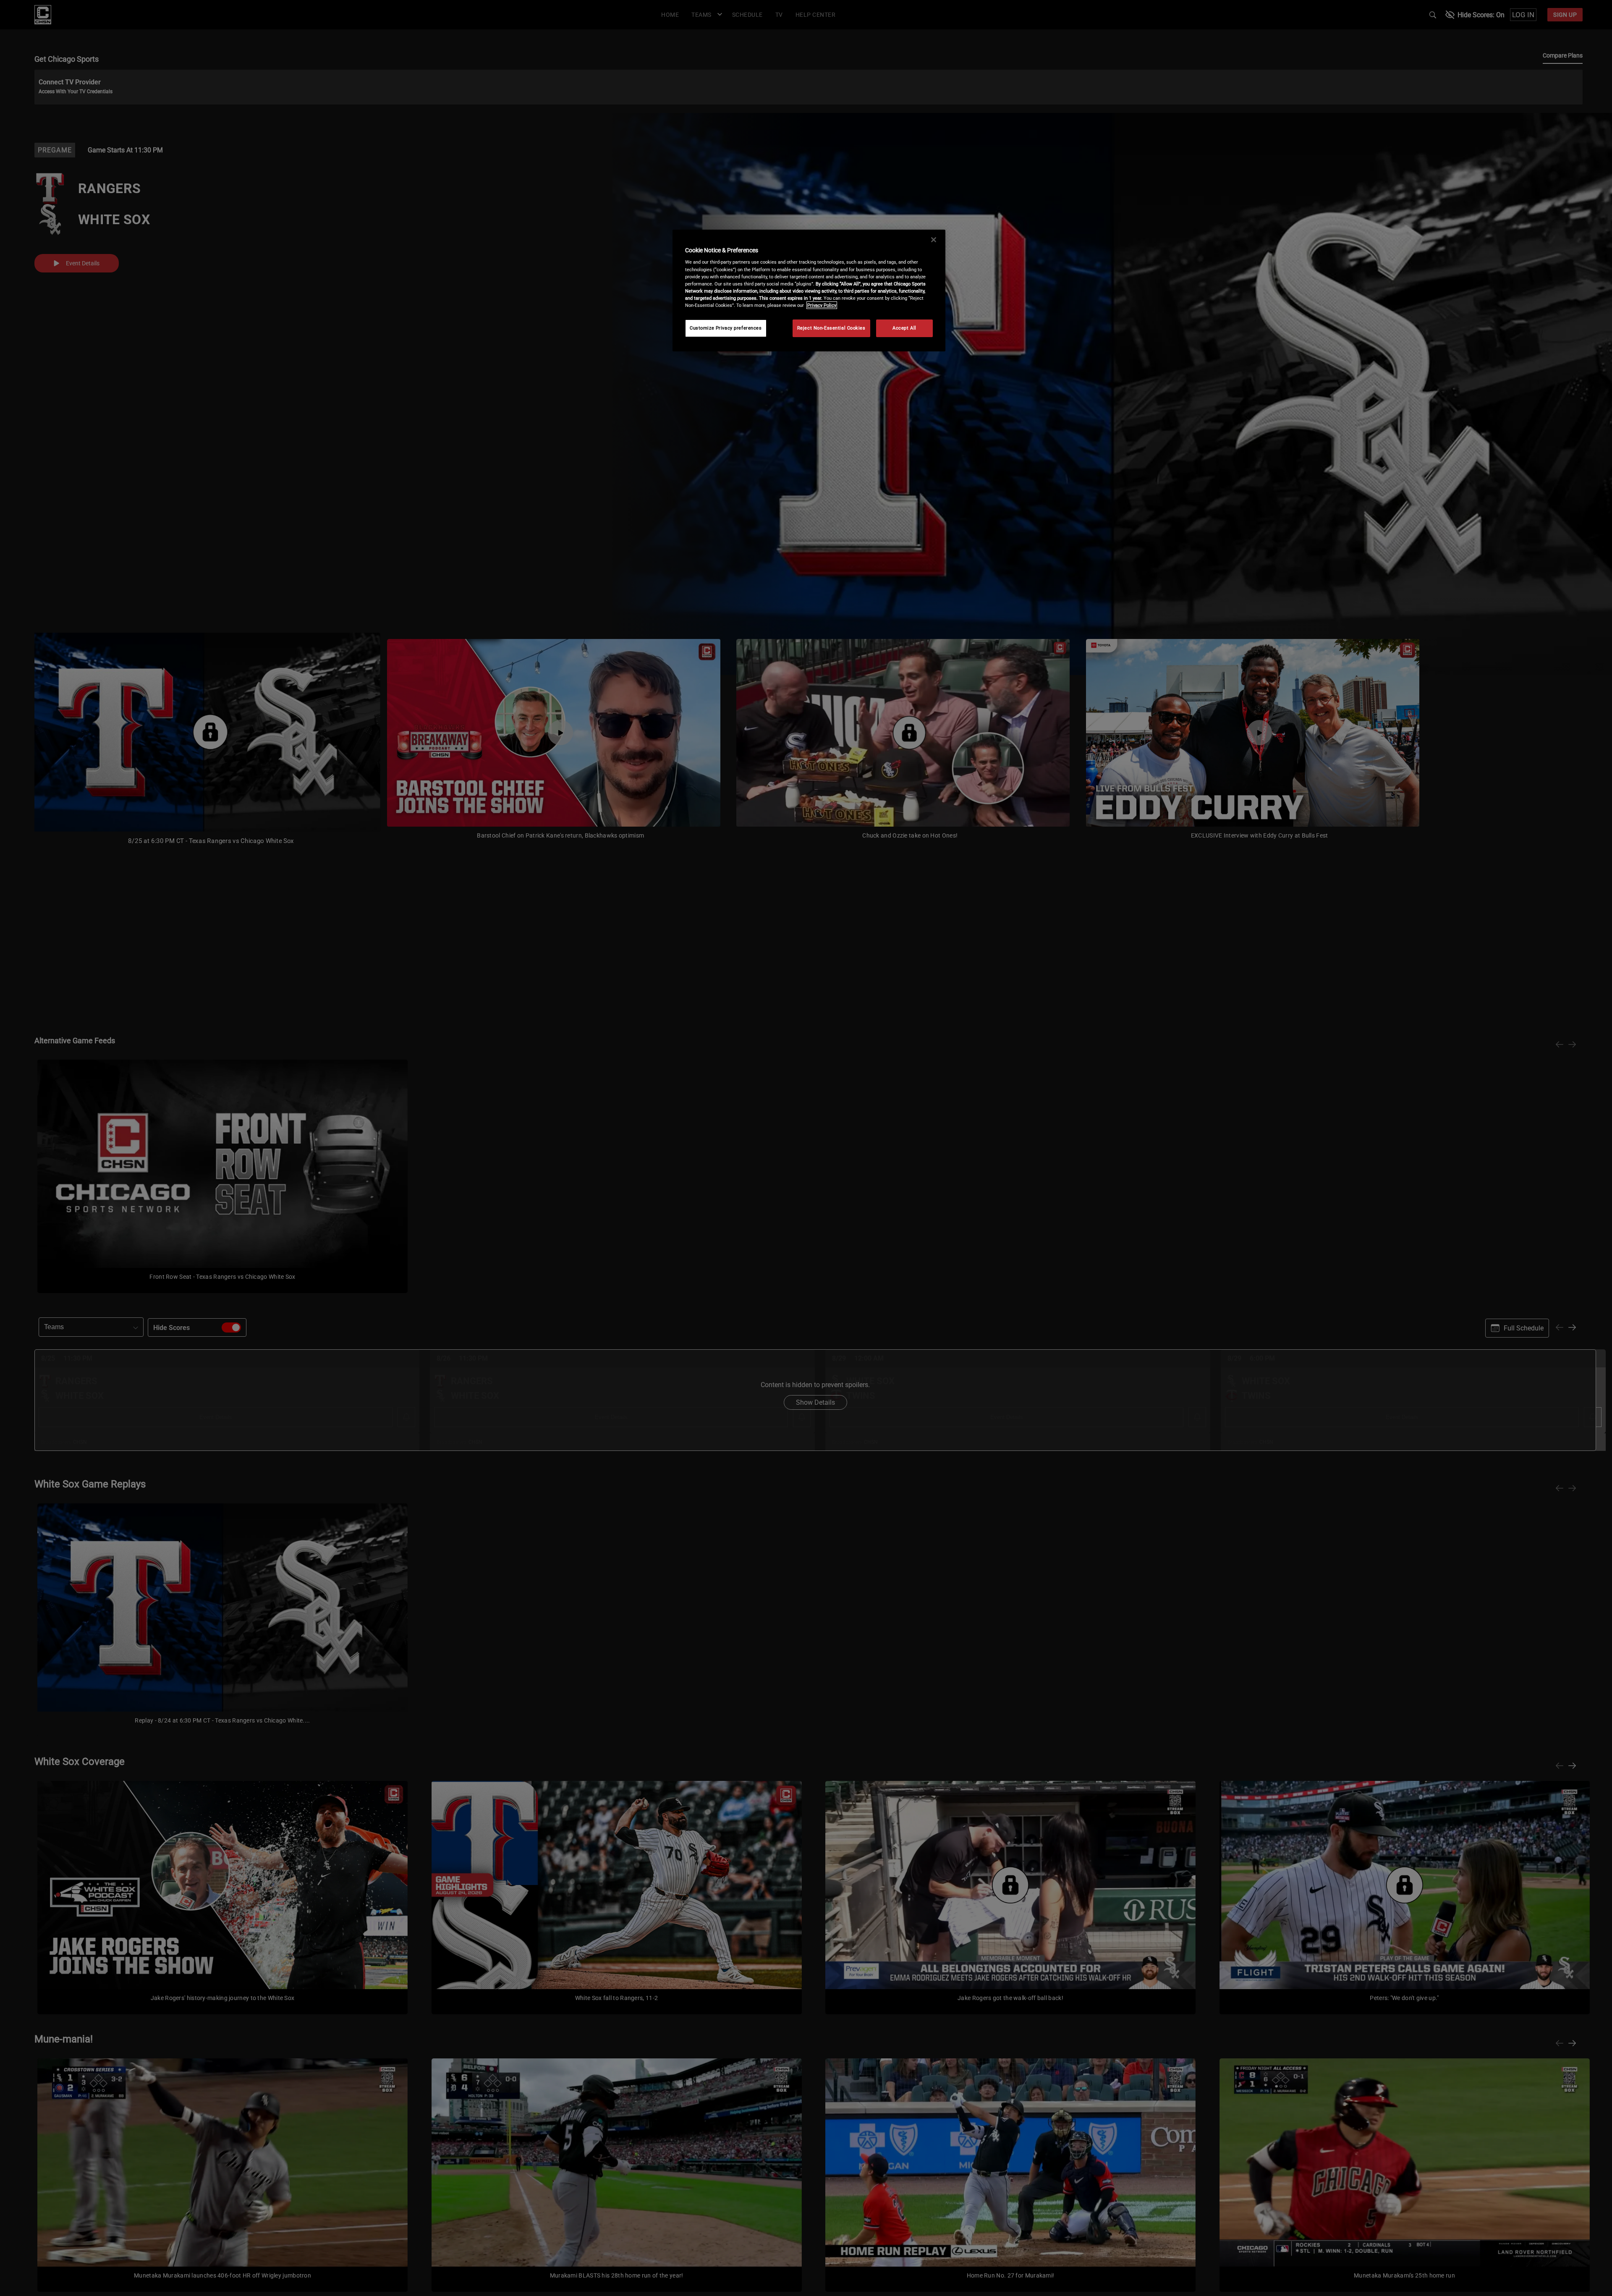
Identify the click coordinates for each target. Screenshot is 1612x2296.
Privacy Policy (822, 305)
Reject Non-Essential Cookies (831, 328)
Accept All (904, 328)
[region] (809, 291)
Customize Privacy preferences (726, 328)
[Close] (934, 240)
